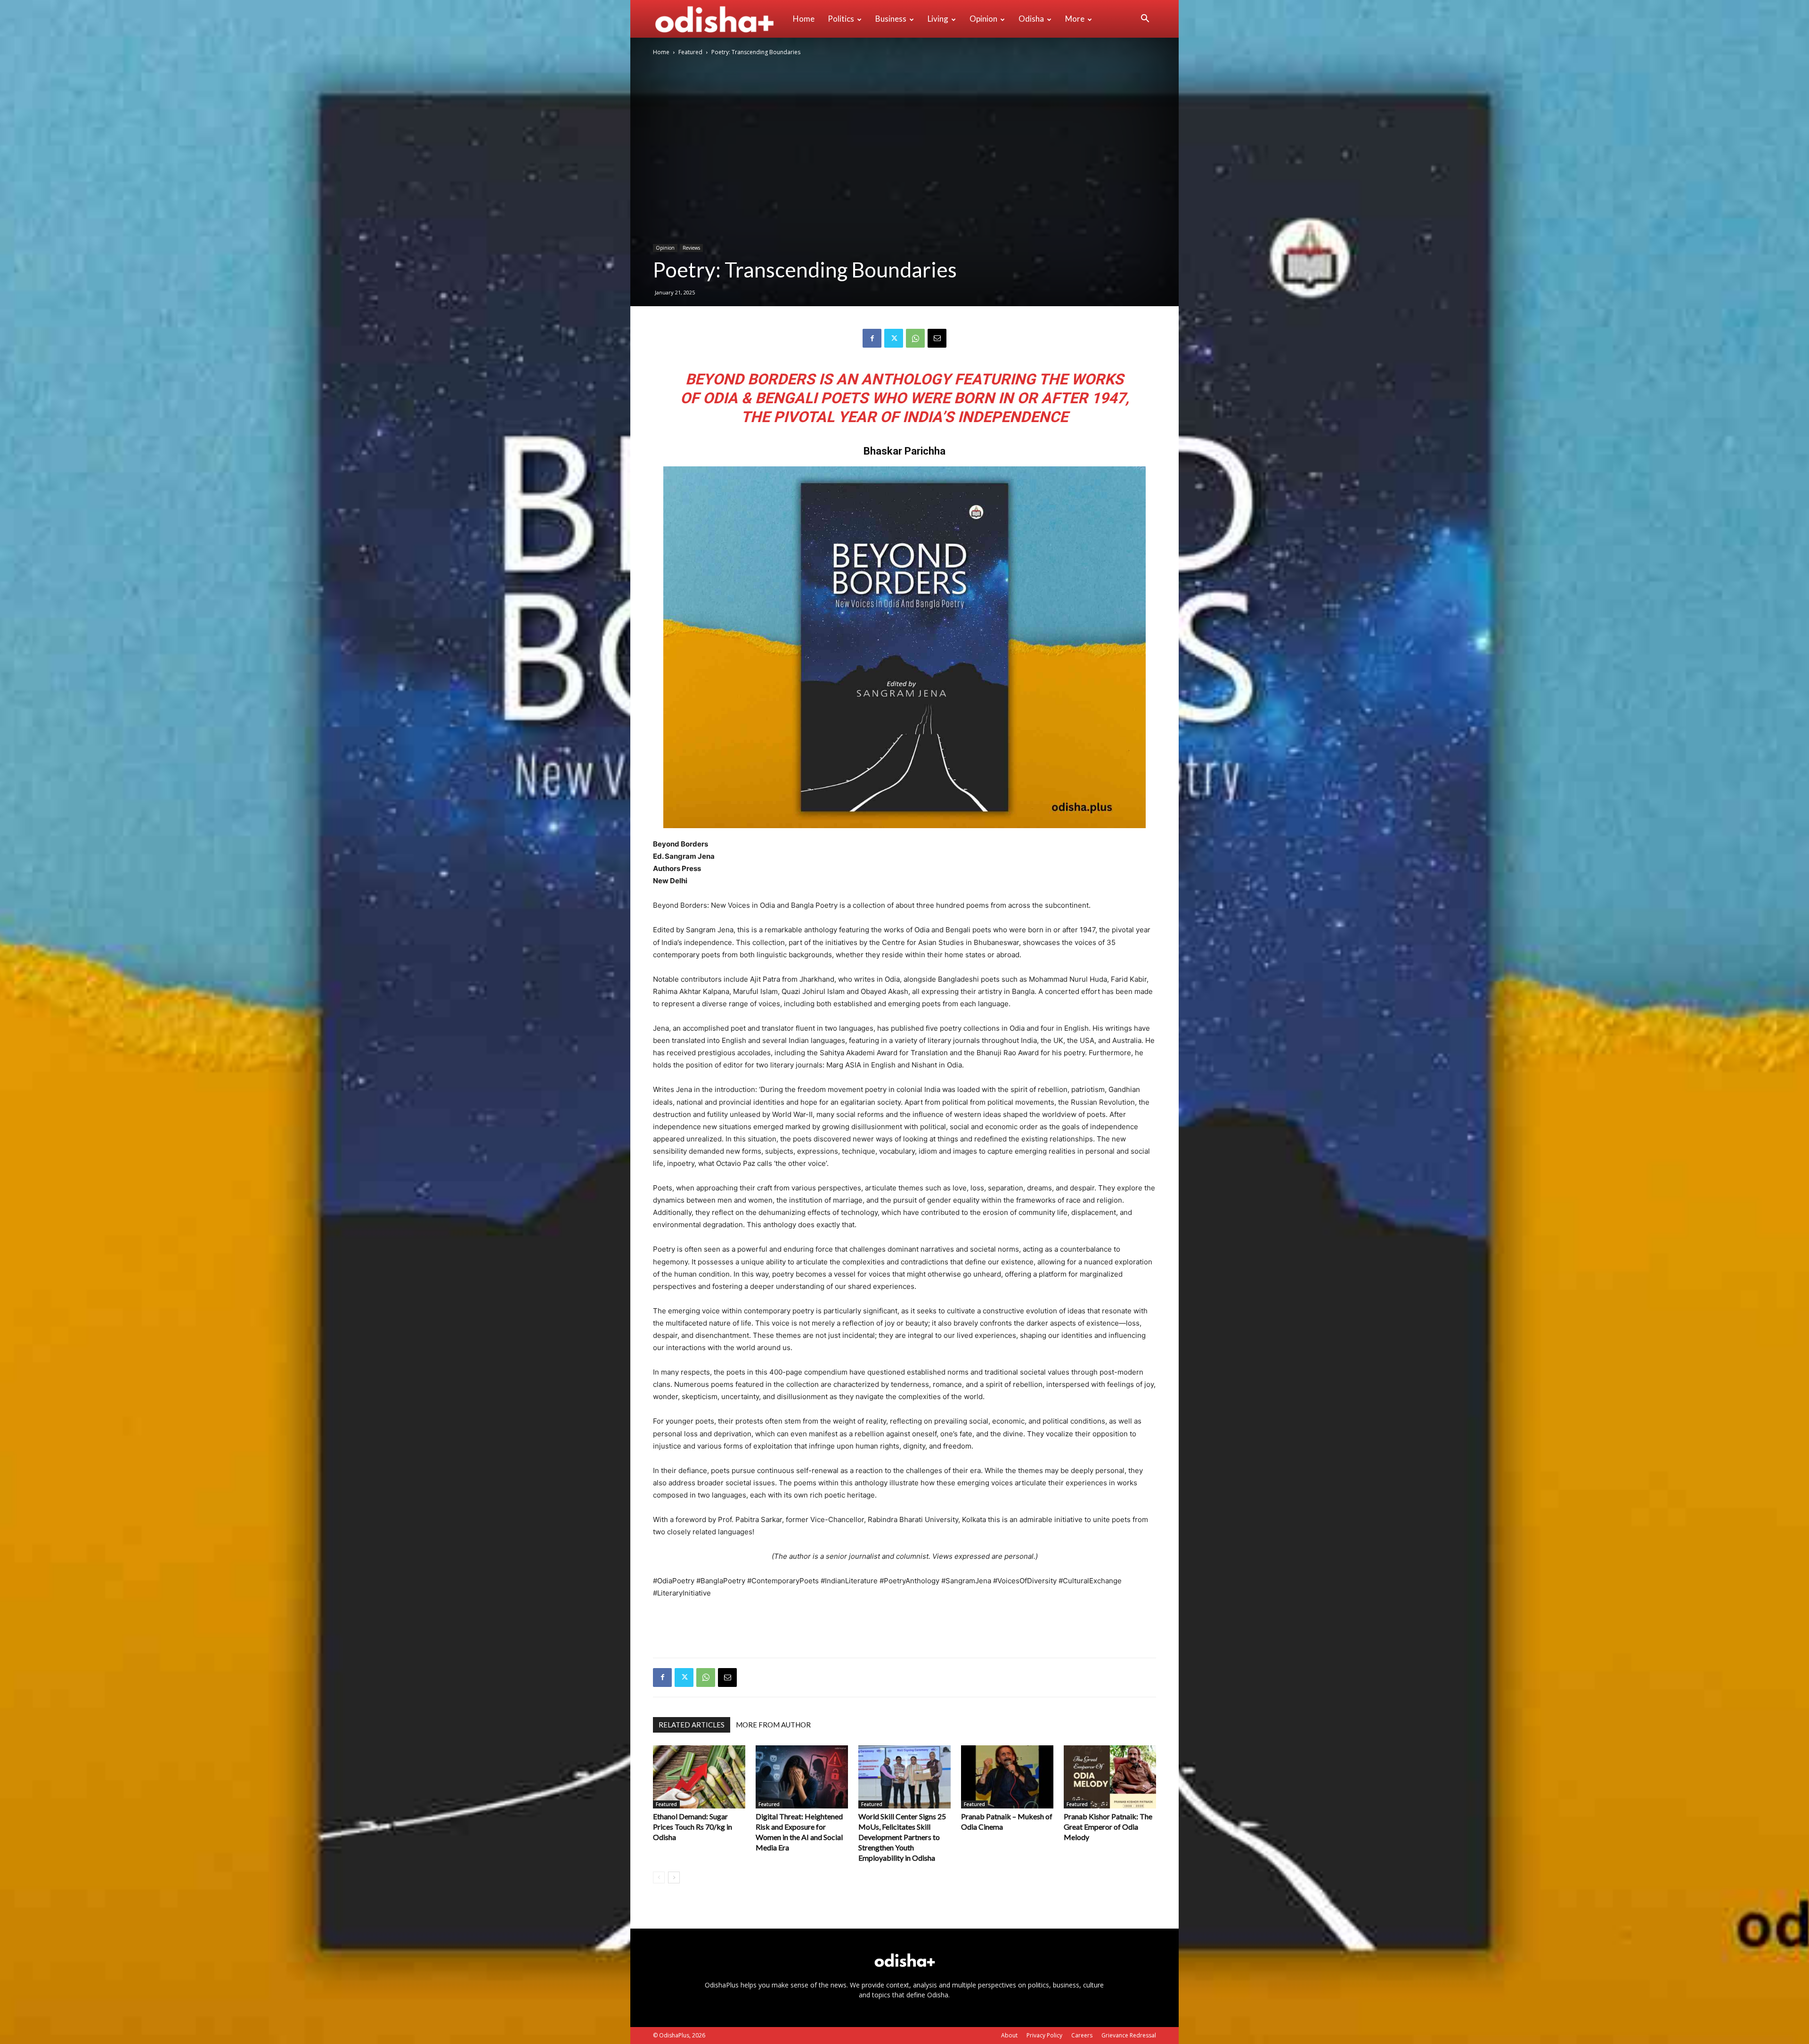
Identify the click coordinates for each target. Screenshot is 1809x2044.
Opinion (983, 19)
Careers (1082, 2035)
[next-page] (674, 1877)
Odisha (1031, 19)
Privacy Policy (1044, 2035)
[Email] (937, 338)
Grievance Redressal (1129, 2035)
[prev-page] (659, 1877)
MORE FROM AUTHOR (773, 1725)
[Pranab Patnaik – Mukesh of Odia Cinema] (1007, 1777)
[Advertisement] (904, 1626)
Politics (841, 19)
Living (938, 19)
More (1075, 19)
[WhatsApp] (915, 338)
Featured (690, 52)
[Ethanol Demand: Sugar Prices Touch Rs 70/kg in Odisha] (699, 1777)
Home (804, 19)
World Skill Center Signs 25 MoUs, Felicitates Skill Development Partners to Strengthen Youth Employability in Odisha (902, 1837)
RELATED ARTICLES (692, 1725)
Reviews (691, 248)
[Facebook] (872, 338)
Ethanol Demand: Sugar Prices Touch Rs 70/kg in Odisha (693, 1827)
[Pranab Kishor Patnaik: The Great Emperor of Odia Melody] (1110, 1777)
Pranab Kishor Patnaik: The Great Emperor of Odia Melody (1108, 1827)
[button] (1145, 20)
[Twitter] (894, 338)
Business (891, 19)
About (1009, 2035)
